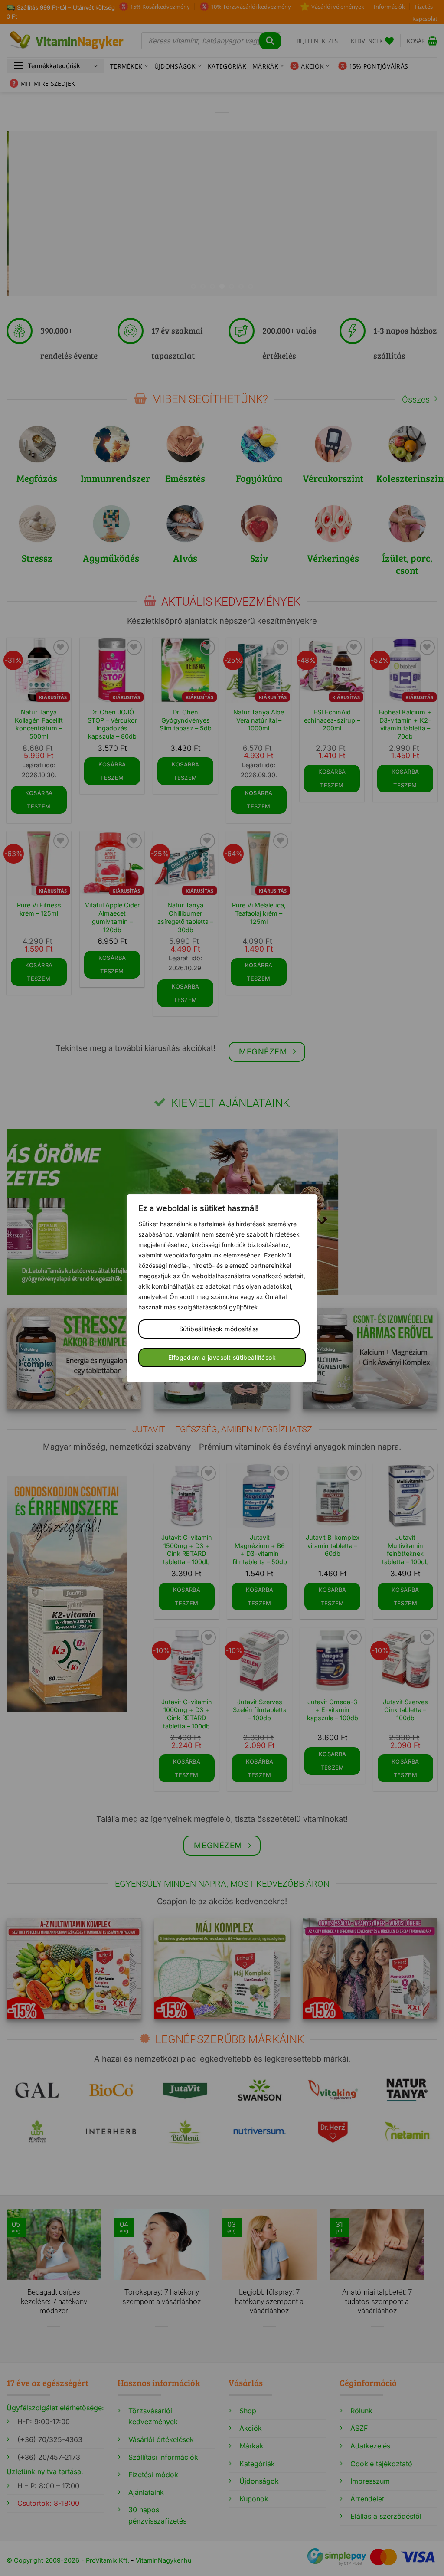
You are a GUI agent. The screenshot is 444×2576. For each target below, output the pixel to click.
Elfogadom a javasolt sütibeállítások (222, 1357)
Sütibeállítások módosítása (219, 1329)
